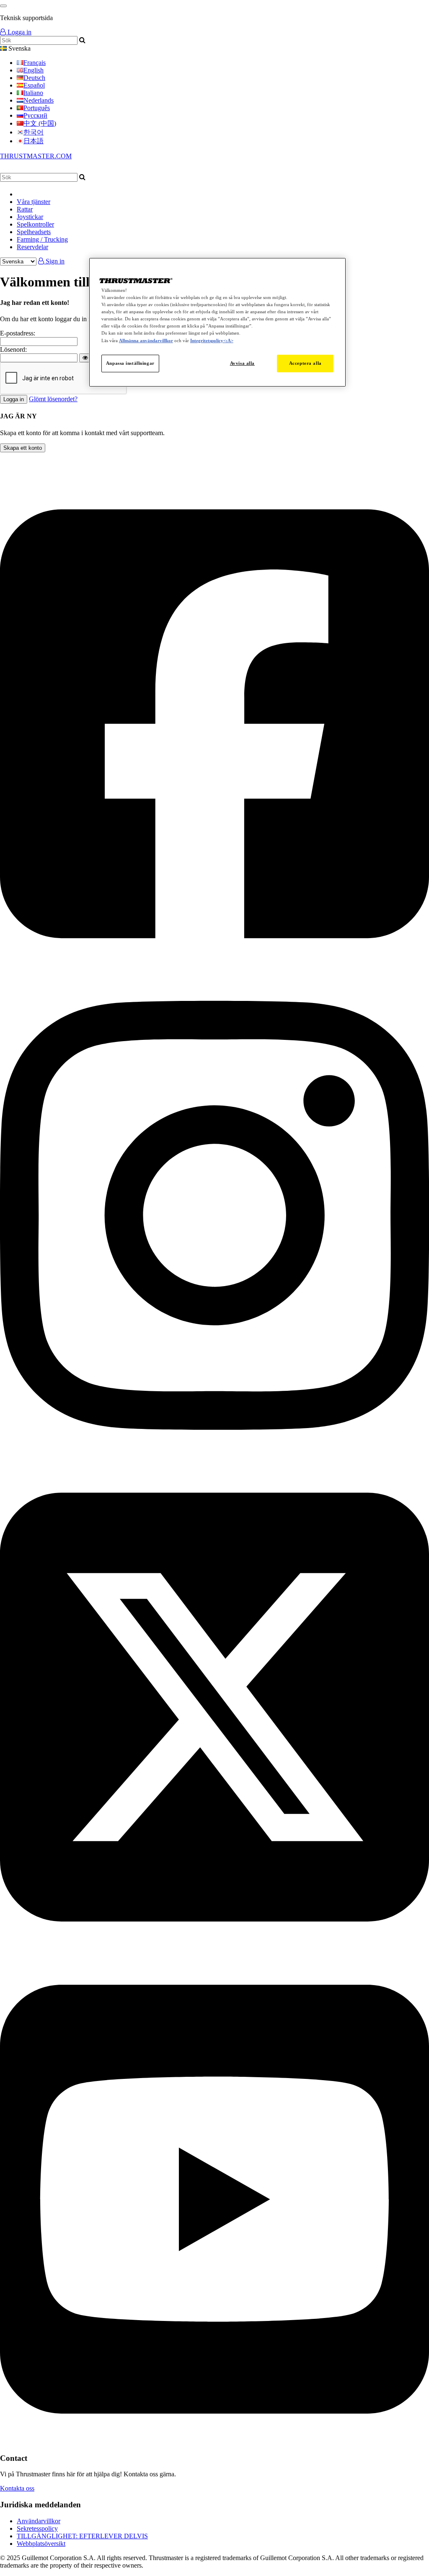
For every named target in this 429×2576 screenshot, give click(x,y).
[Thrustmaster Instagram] (214, 1458)
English (34, 70)
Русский (35, 115)
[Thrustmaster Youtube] (214, 2442)
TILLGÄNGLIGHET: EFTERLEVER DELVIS (82, 2536)
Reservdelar (32, 247)
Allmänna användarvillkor (146, 340)
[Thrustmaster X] (214, 1950)
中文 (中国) (40, 123)
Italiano (33, 93)
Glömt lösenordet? (53, 399)
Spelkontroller (35, 224)
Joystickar (30, 217)
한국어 (34, 132)
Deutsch (34, 78)
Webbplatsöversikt (41, 2544)
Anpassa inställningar (130, 363)
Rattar (25, 209)
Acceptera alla (305, 363)
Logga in (19, 32)
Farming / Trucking (42, 239)
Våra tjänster (34, 202)
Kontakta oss (17, 2488)
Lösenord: (13, 349)
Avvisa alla (242, 363)
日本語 (34, 141)
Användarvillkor (39, 2521)
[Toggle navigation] (3, 6)
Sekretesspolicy (37, 2528)
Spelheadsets (34, 232)
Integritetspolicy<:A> (212, 340)
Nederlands (39, 100)
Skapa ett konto (23, 448)
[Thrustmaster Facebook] (214, 966)
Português (37, 108)
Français (35, 63)
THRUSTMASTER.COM (36, 156)
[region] (217, 322)
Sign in (54, 261)
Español (34, 85)
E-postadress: (18, 333)
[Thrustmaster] (80, 169)
